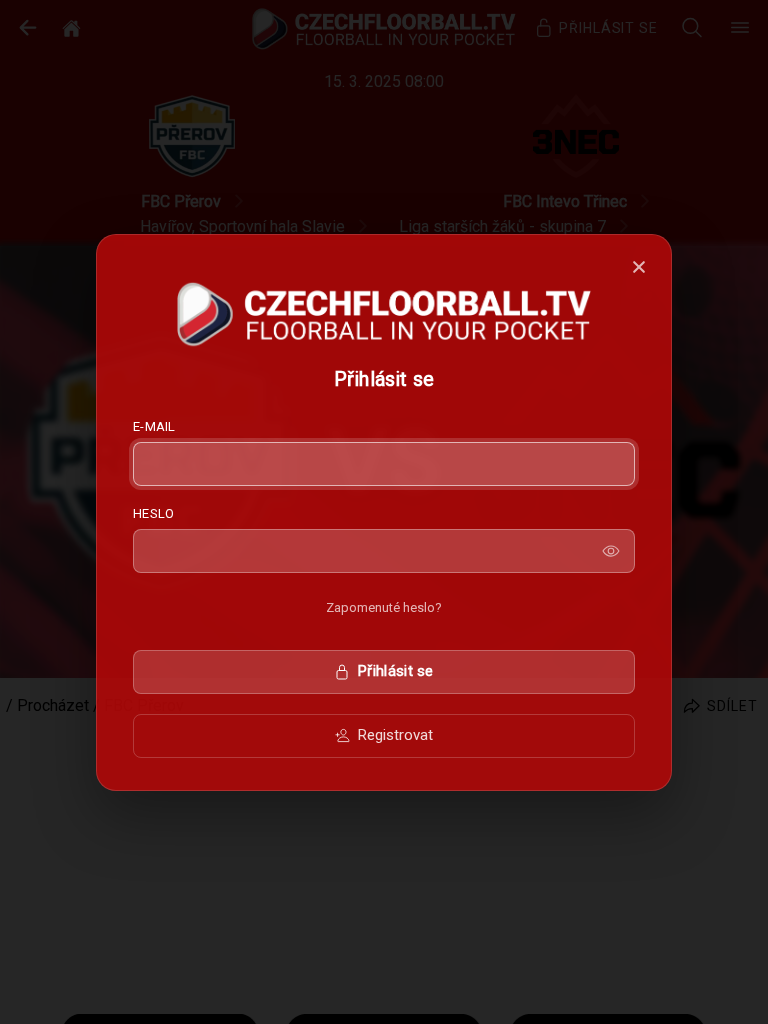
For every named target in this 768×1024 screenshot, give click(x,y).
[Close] (639, 267)
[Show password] (611, 551)
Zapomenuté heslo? (384, 607)
